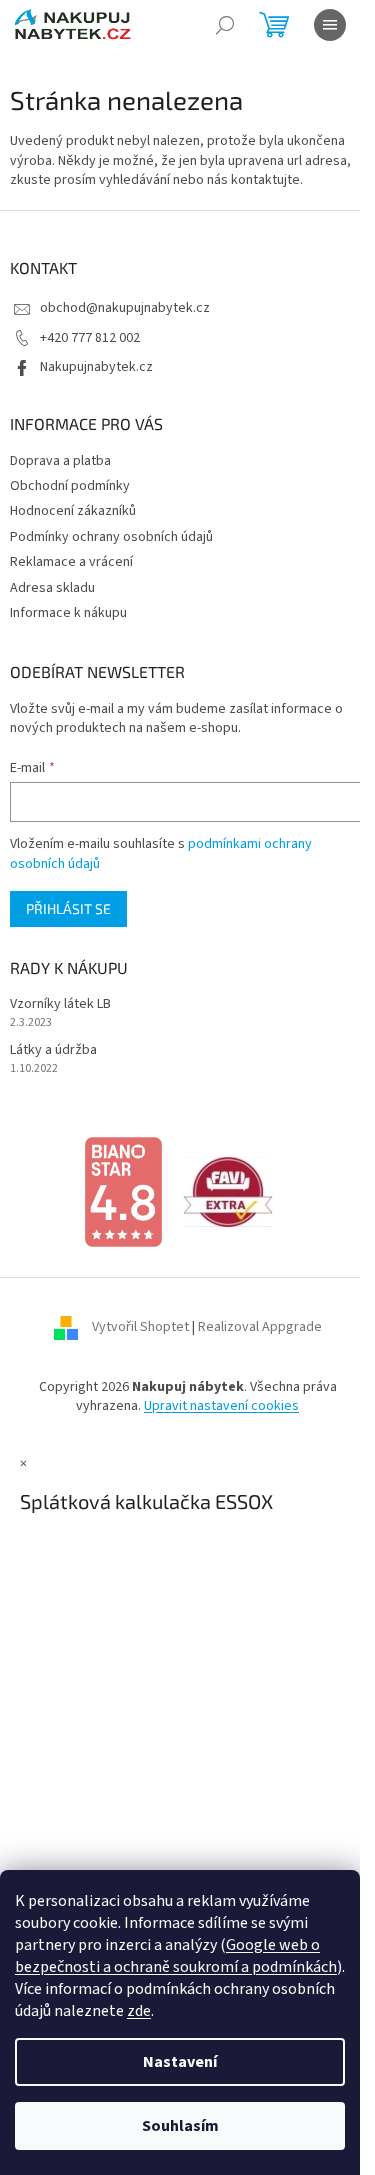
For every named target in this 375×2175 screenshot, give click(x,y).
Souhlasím (180, 2126)
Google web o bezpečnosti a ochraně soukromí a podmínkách (176, 1956)
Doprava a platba (60, 461)
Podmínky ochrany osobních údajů (111, 537)
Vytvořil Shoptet (140, 1327)
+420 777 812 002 (90, 338)
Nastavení (180, 2062)
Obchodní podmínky (70, 486)
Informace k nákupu (68, 613)
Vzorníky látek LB (60, 1004)
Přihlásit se (68, 908)
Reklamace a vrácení (71, 562)
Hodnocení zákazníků (73, 511)
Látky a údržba (53, 1050)
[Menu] (330, 25)
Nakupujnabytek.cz (96, 367)
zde (139, 2011)
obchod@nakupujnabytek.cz (125, 308)
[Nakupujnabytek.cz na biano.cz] (123, 1191)
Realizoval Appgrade (260, 1327)
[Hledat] (225, 25)
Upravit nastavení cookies (221, 1406)
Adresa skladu (52, 588)
